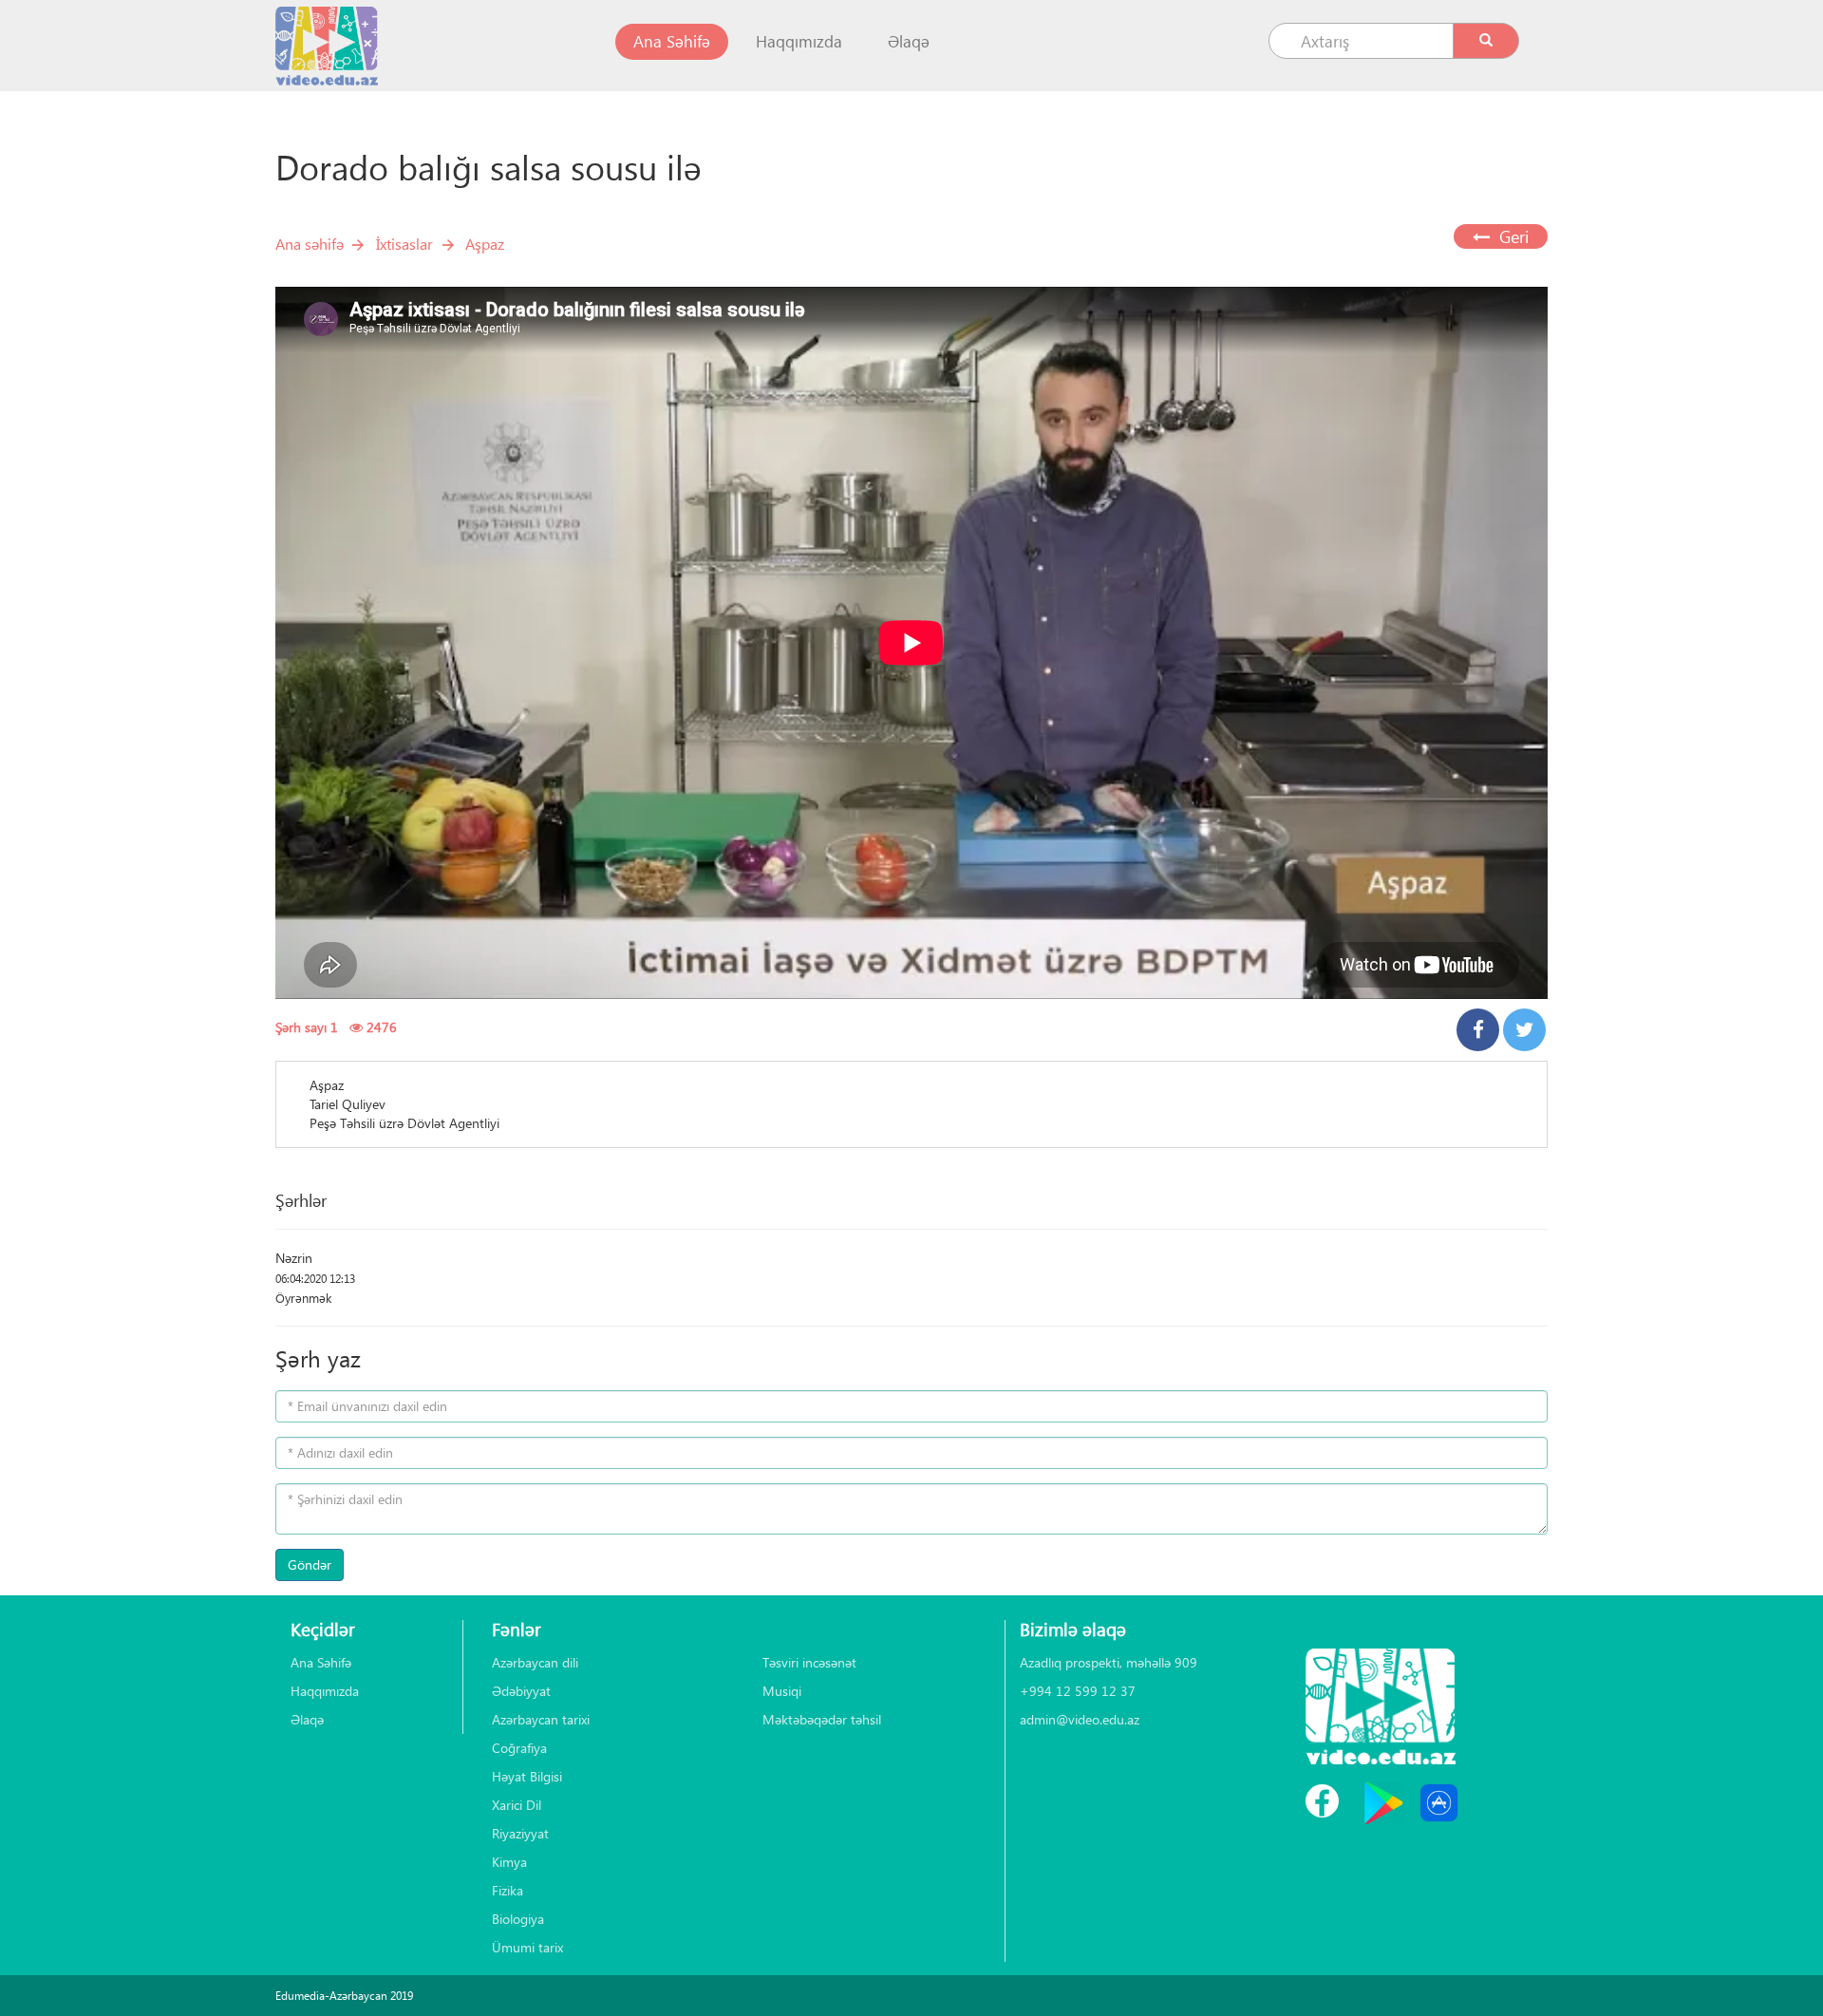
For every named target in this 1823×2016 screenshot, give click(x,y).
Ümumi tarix (527, 1947)
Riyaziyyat (520, 1833)
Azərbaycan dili (535, 1662)
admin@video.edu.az (1080, 1719)
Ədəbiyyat (521, 1691)
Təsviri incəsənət (809, 1662)
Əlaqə (909, 41)
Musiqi (782, 1691)
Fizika (507, 1890)
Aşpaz (485, 244)
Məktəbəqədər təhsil (822, 1719)
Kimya (509, 1862)
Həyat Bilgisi (527, 1776)
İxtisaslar (404, 244)
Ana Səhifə (681, 41)
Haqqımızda (799, 41)
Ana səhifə (310, 244)
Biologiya (518, 1919)
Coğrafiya (519, 1748)
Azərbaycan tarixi (541, 1719)
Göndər (310, 1564)
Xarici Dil (517, 1805)
